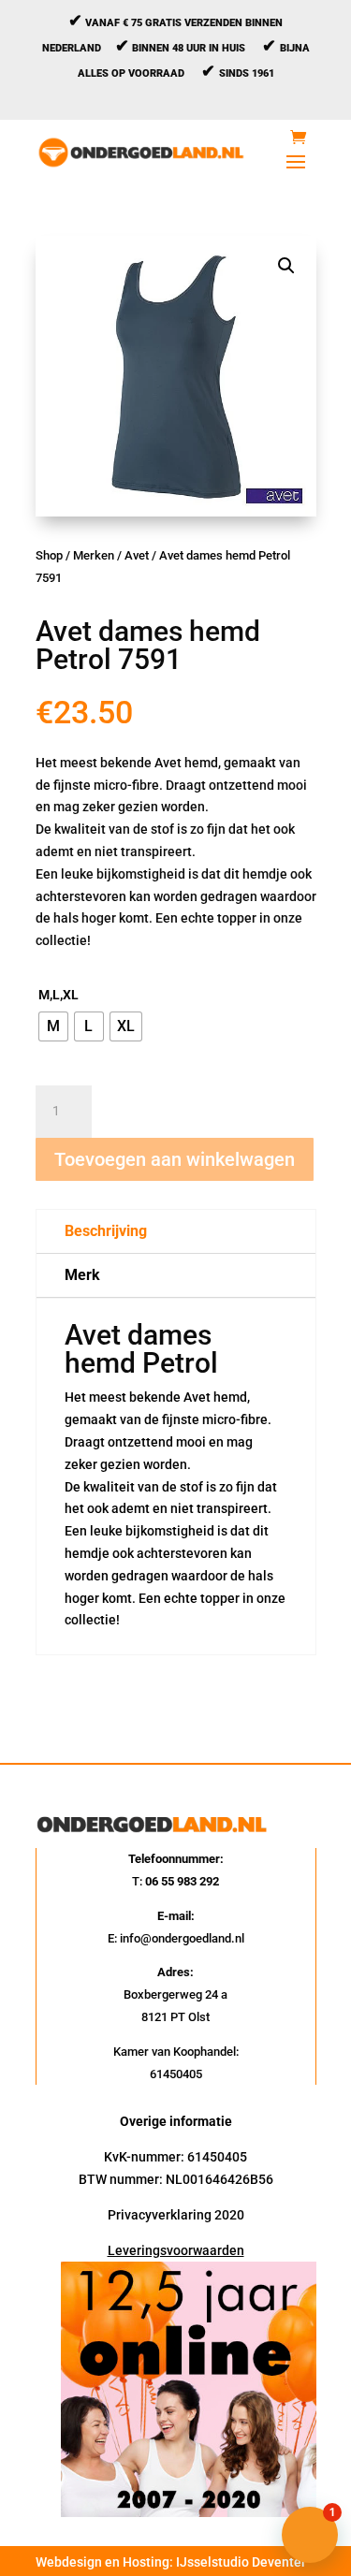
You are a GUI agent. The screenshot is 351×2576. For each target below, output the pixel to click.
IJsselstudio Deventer (241, 2562)
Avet (137, 555)
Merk (82, 1275)
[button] (286, 266)
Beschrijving (106, 1231)
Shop (49, 555)
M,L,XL (58, 995)
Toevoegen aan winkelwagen (175, 1159)
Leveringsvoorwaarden (176, 2250)
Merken (94, 555)
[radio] (53, 1026)
